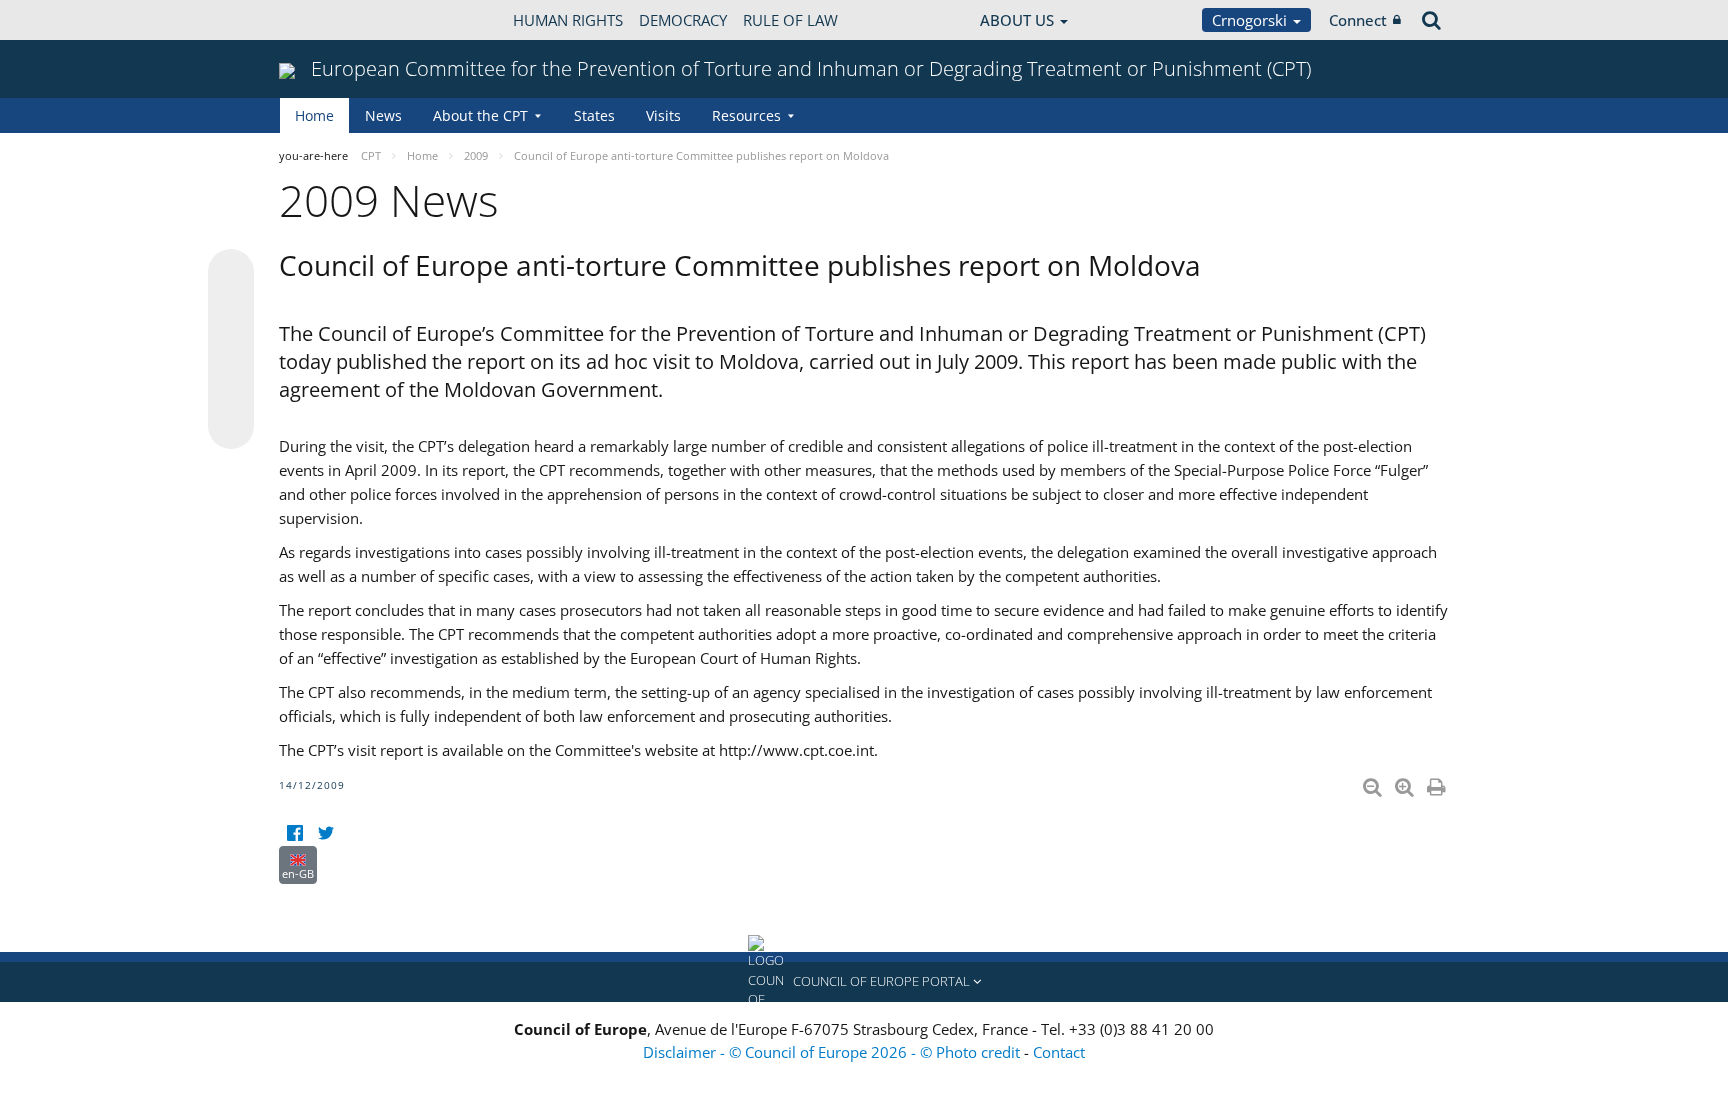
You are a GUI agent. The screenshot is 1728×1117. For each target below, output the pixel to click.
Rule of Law (790, 20)
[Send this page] (231, 426)
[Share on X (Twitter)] (231, 312)
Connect (1358, 20)
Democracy (683, 20)
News (383, 115)
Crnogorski (1251, 20)
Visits (663, 115)
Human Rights (568, 20)
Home (314, 115)
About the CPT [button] (480, 115)
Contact (1059, 1052)
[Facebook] (294, 833)
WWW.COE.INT (329, 20)
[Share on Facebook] (231, 350)
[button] (864, 982)
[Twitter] (325, 833)
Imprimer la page (1438, 783)
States (594, 115)
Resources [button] (746, 115)
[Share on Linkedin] (231, 388)
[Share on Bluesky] (231, 274)
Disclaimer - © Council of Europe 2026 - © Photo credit (833, 1052)
